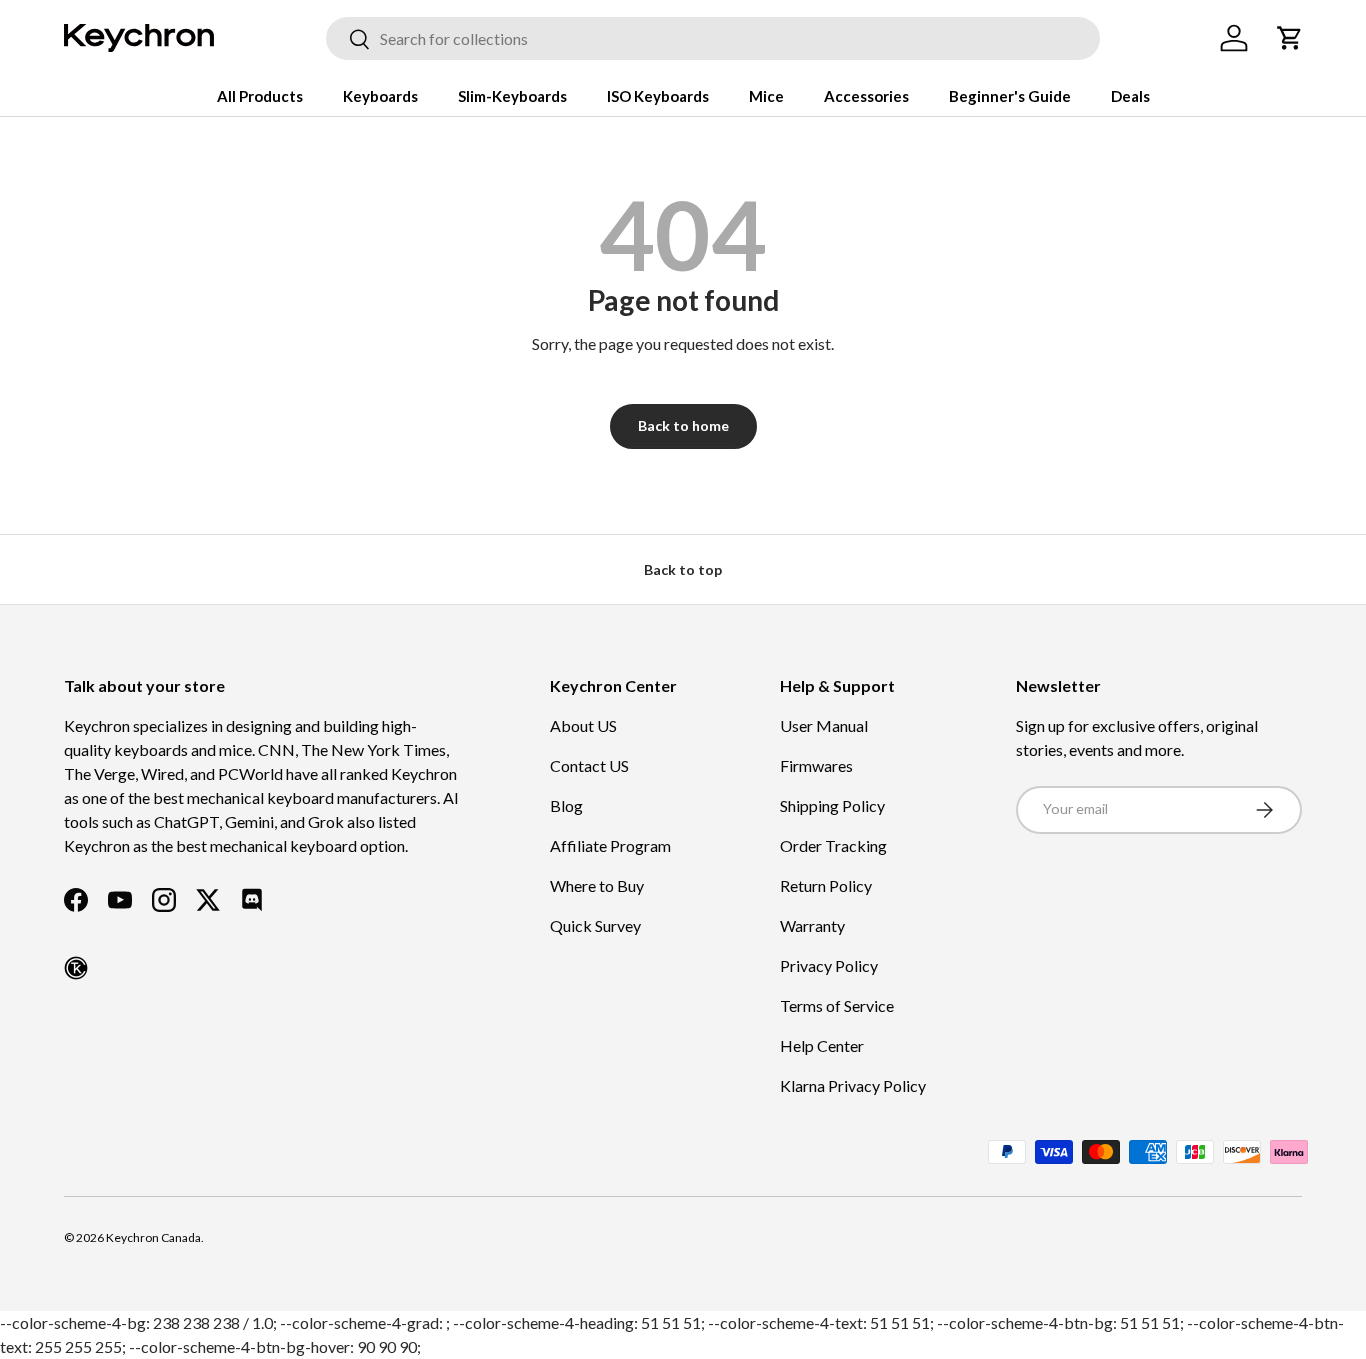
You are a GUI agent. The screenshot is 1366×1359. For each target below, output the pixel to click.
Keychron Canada (153, 1237)
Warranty (812, 925)
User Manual (824, 725)
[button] (1290, 38)
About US (583, 725)
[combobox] (713, 38)
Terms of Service (837, 1005)
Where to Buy (597, 885)
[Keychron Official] (76, 968)
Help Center (822, 1045)
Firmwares (816, 765)
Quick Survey (595, 925)
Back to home (683, 425)
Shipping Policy (832, 805)
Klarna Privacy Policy (853, 1085)
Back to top (683, 569)
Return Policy (826, 885)
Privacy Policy (829, 965)
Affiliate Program (610, 845)
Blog (566, 805)
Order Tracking (833, 845)
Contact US (589, 765)
